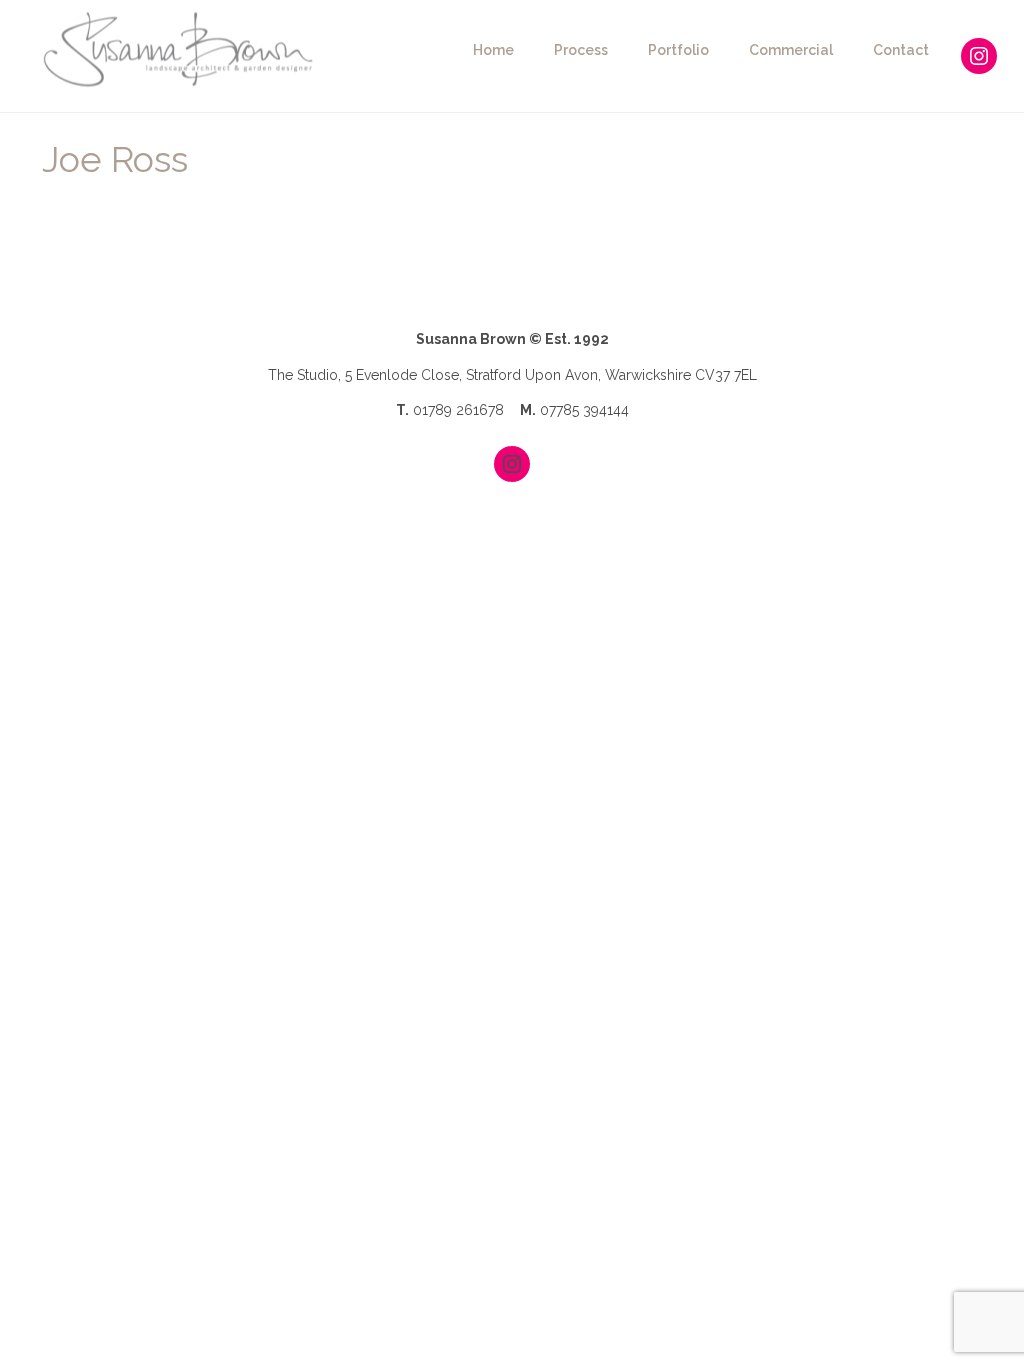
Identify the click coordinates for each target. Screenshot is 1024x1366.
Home (493, 50)
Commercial (791, 50)
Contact (901, 50)
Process (581, 50)
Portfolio (678, 50)
